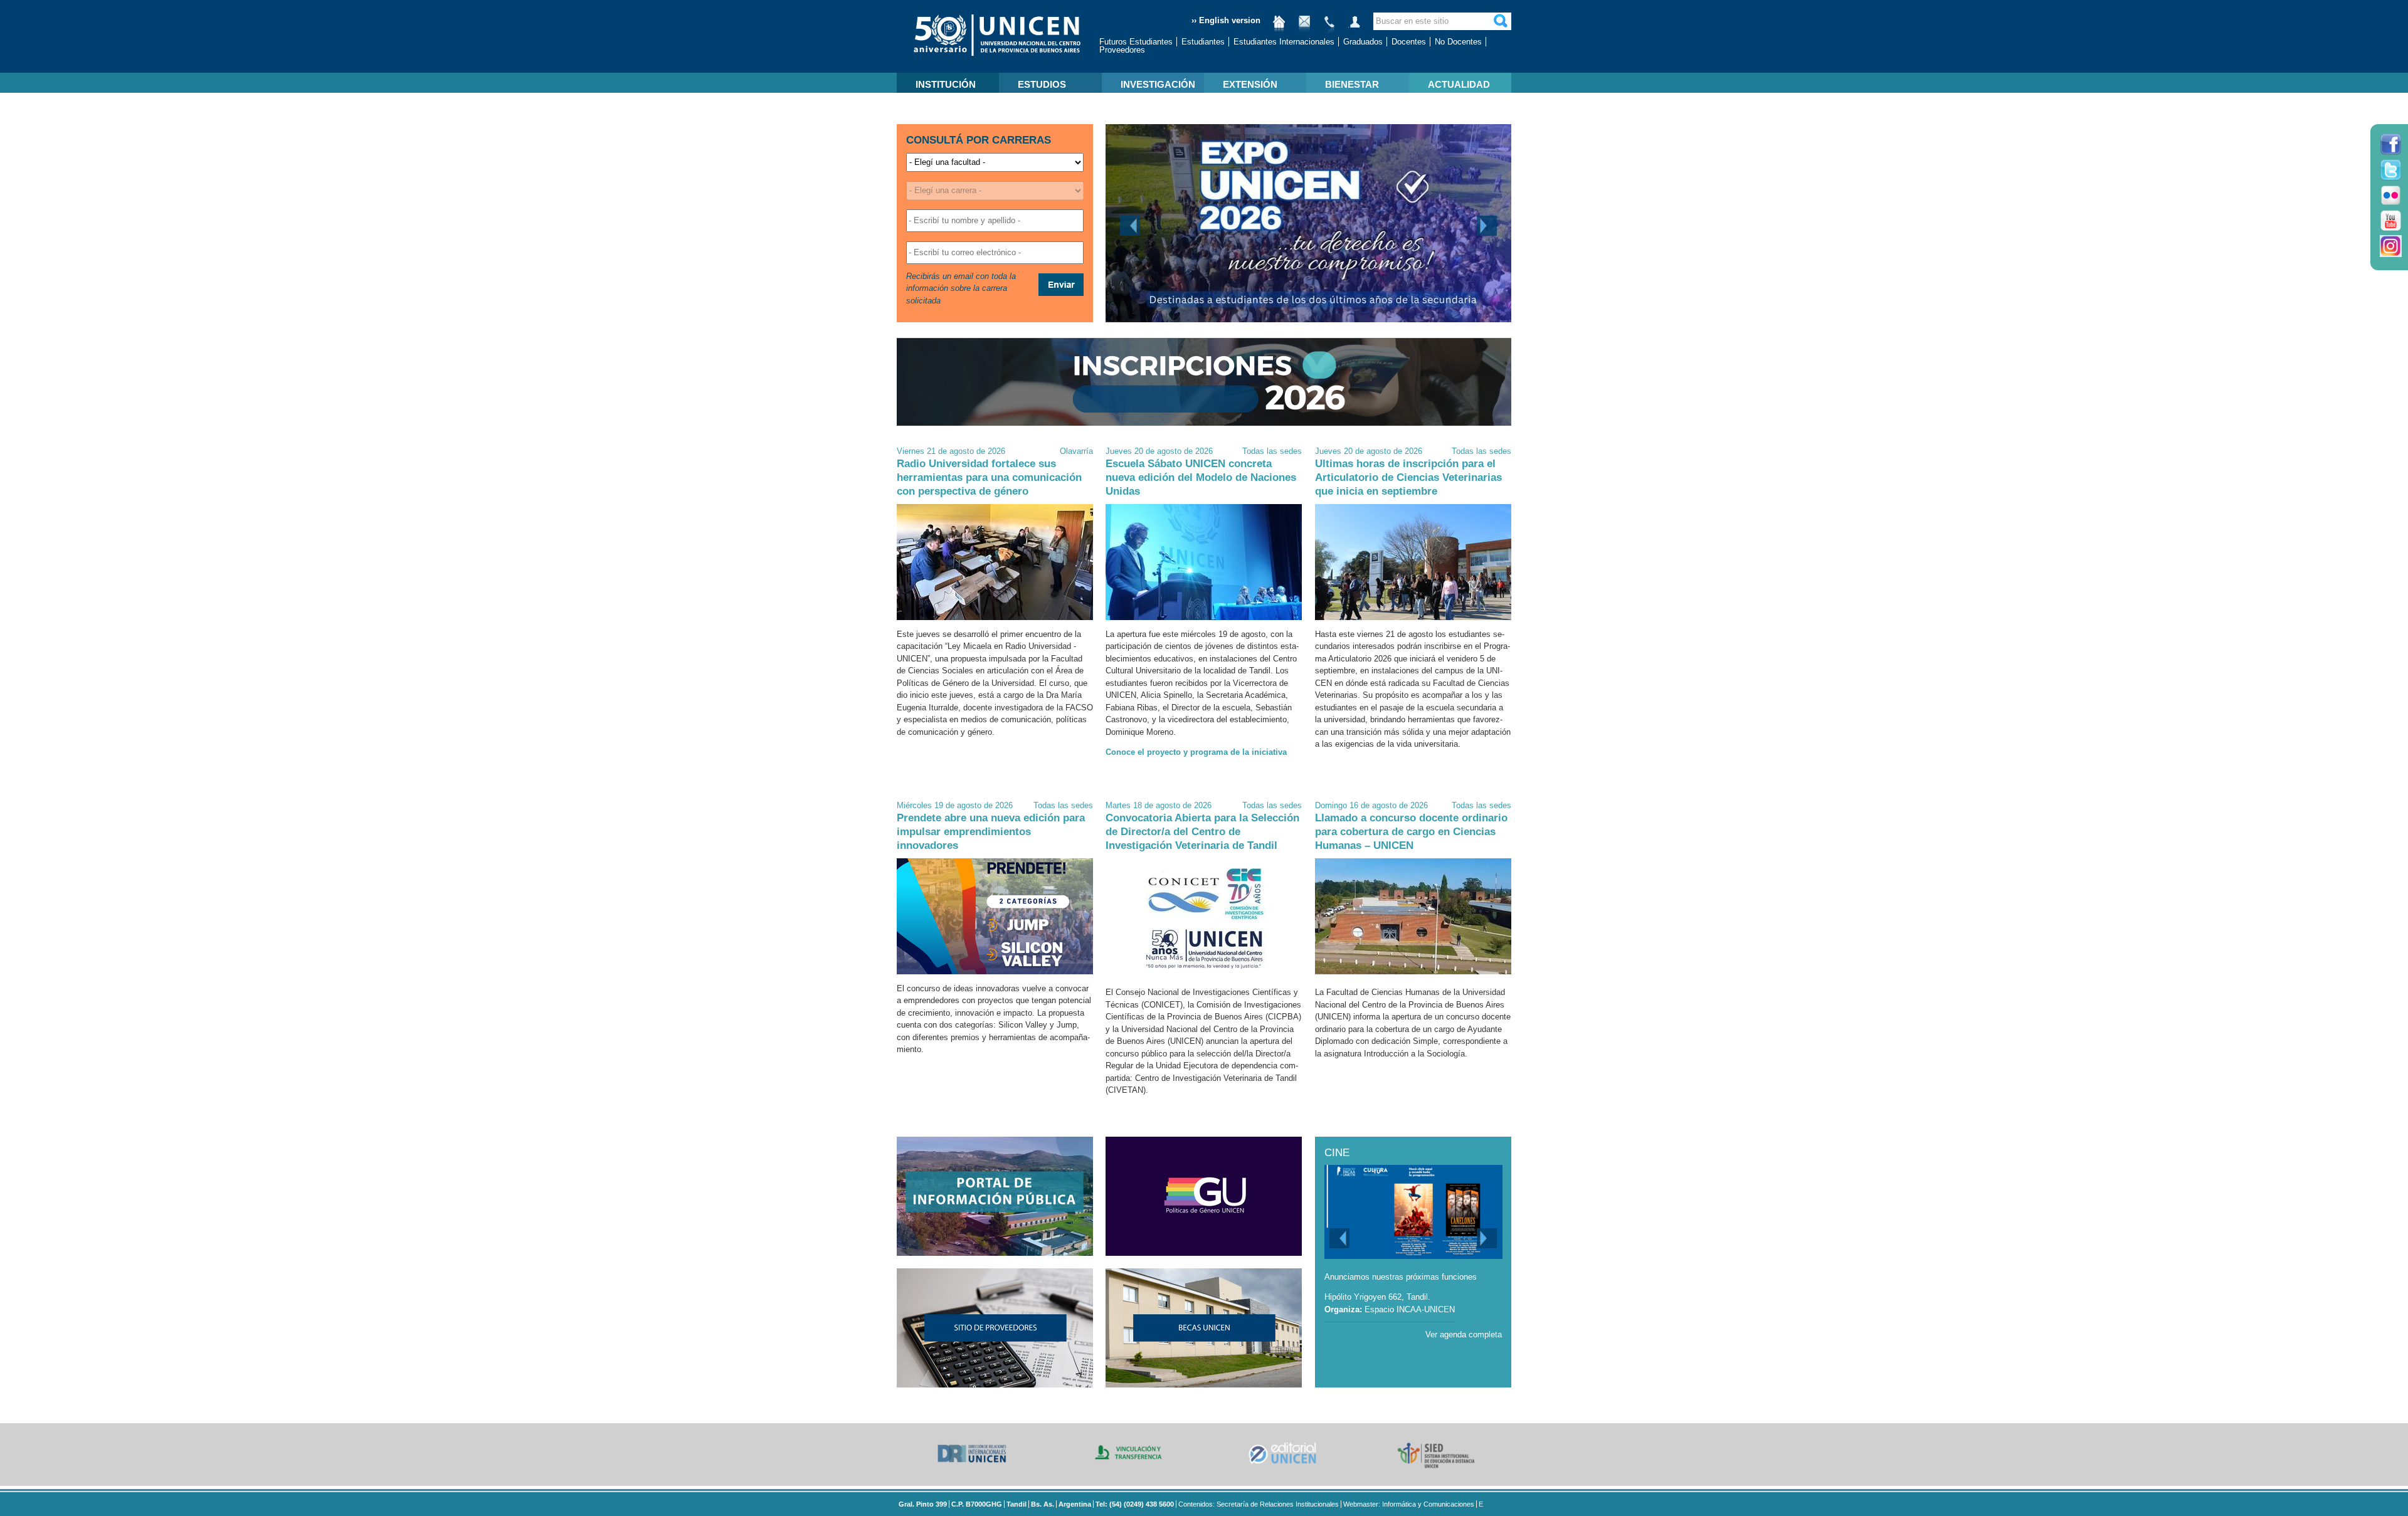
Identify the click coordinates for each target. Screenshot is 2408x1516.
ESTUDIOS (1042, 84)
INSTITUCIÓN (946, 84)
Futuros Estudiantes (1136, 42)
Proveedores (1122, 50)
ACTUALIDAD (1459, 84)
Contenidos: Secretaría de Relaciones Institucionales (1259, 1504)
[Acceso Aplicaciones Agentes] (1354, 27)
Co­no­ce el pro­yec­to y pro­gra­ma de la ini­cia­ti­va (1196, 752)
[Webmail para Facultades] (1304, 27)
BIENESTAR (1352, 84)
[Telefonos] (1329, 27)
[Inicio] (1279, 27)
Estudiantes (1203, 42)
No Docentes (1458, 42)
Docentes (1409, 42)
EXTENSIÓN (1250, 84)
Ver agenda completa (1464, 1334)
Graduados (1363, 42)
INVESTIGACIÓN (1158, 84)
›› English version (1226, 20)
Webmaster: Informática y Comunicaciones (1409, 1504)
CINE (1337, 1153)
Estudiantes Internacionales (1284, 42)
